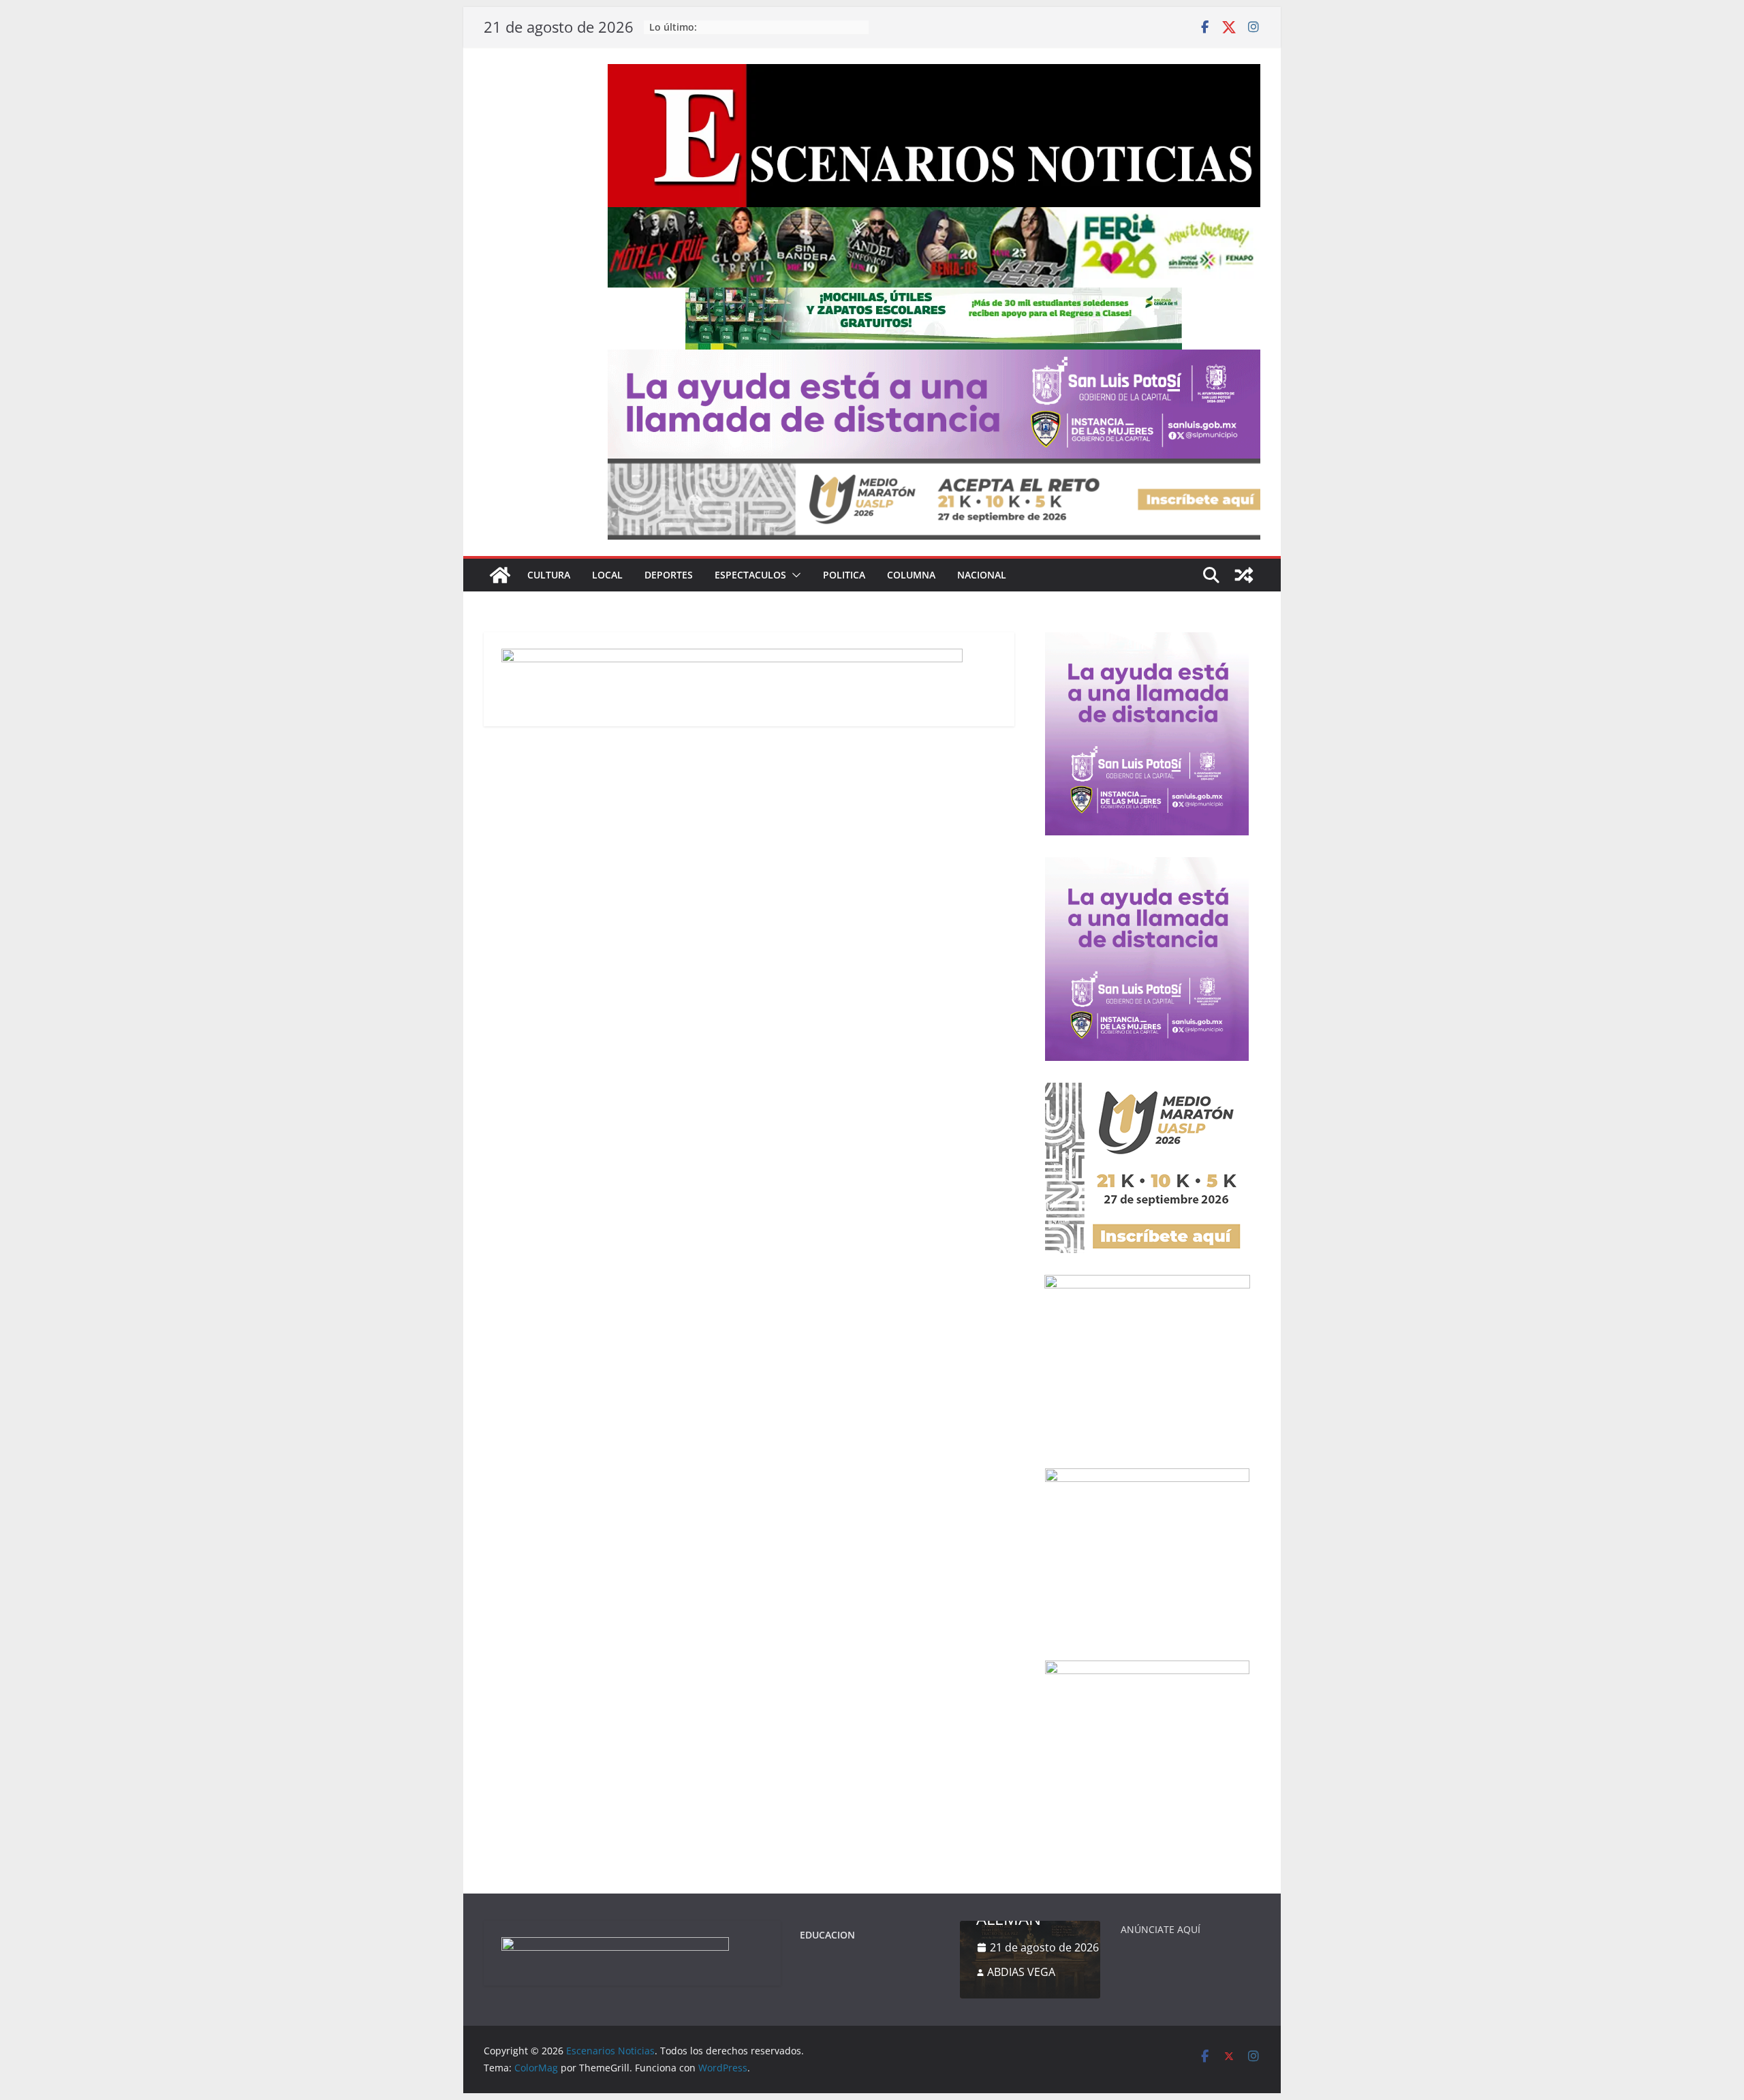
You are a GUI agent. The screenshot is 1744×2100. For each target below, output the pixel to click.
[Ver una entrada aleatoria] (1244, 575)
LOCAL (607, 575)
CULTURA (549, 575)
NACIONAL (982, 575)
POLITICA (844, 575)
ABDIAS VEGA (1021, 1972)
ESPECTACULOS (750, 575)
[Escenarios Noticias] (500, 575)
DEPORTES (669, 575)
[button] (794, 575)
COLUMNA (911, 575)
